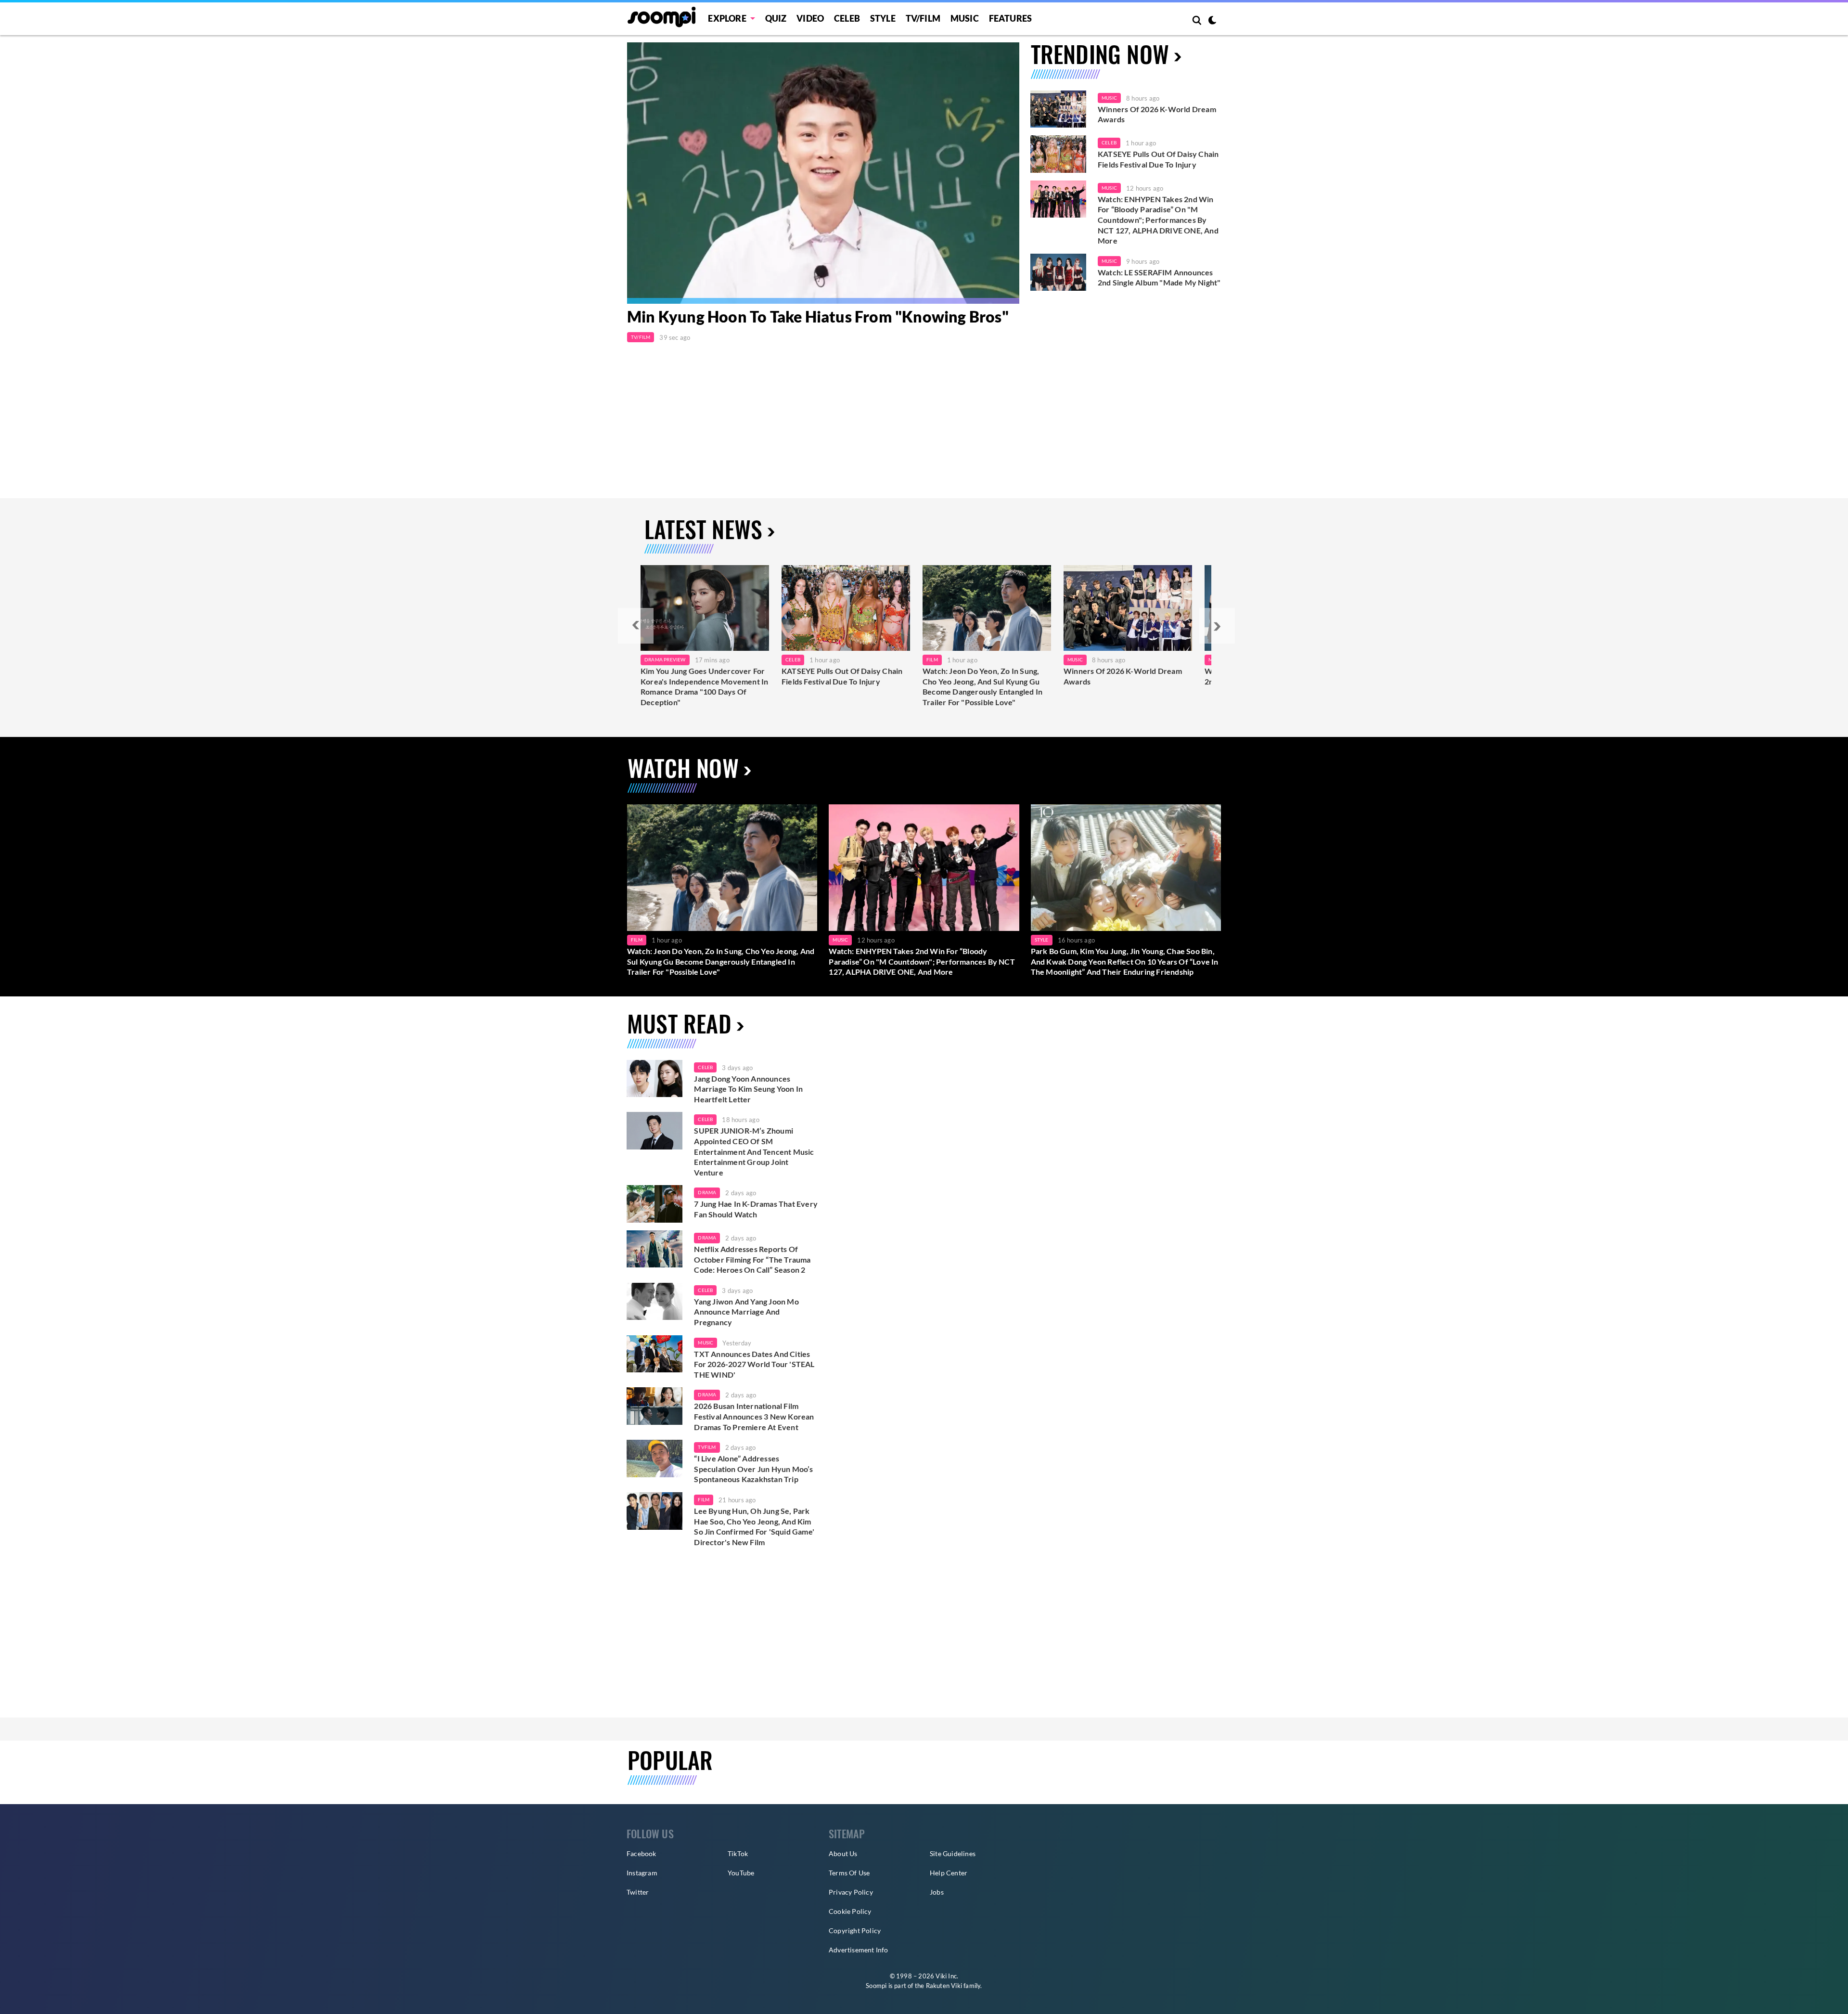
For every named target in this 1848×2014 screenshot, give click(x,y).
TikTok (738, 1853)
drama (707, 1192)
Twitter (638, 1892)
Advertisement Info (859, 1950)
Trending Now (1100, 54)
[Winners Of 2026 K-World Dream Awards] (1058, 109)
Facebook (642, 1853)
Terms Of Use (849, 1873)
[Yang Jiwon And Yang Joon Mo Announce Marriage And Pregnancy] (654, 1302)
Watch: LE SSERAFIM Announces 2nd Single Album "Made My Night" (1159, 278)
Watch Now (683, 768)
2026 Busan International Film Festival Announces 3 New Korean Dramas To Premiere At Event (754, 1416)
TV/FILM (923, 18)
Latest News (703, 529)
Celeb (847, 18)
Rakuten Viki (944, 1986)
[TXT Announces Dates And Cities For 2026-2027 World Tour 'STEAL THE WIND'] (654, 1354)
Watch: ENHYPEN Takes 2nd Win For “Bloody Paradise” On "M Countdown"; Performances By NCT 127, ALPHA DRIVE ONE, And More (1158, 220)
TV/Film (641, 337)
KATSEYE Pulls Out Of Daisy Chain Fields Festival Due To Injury (1158, 159)
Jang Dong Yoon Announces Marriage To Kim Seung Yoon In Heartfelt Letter (748, 1089)
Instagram (642, 1873)
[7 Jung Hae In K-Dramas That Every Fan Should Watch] (654, 1204)
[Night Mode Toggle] (1212, 21)
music (706, 1343)
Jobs (937, 1892)
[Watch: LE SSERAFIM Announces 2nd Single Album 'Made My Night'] (1058, 272)
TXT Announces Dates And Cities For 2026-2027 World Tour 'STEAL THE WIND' (754, 1364)
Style (883, 18)
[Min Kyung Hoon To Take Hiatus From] (823, 173)
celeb (705, 1067)
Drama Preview (665, 659)
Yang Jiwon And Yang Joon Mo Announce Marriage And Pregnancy (746, 1312)
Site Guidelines (953, 1853)
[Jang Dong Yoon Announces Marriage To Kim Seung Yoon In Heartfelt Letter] (654, 1079)
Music (965, 18)
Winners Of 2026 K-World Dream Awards (1157, 114)
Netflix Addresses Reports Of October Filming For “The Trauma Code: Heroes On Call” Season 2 (752, 1259)
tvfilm (707, 1447)
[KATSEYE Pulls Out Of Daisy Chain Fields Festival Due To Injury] (1058, 154)
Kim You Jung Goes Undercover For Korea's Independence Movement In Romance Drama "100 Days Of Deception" (704, 686)
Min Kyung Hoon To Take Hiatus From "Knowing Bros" (818, 317)
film (704, 1499)
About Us (843, 1853)
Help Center (949, 1873)
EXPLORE (727, 18)
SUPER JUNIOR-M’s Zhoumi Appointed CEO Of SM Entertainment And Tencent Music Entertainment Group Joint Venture (754, 1151)
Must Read (679, 1023)
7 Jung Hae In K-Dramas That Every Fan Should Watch (756, 1209)
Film (932, 659)
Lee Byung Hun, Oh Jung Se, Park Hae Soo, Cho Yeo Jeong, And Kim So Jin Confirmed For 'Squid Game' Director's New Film (754, 1526)
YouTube (741, 1873)
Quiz (776, 18)
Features (1011, 18)
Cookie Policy (850, 1911)
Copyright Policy (855, 1930)
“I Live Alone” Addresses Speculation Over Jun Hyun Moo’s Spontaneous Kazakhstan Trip (753, 1469)
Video (810, 18)
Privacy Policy (851, 1892)
